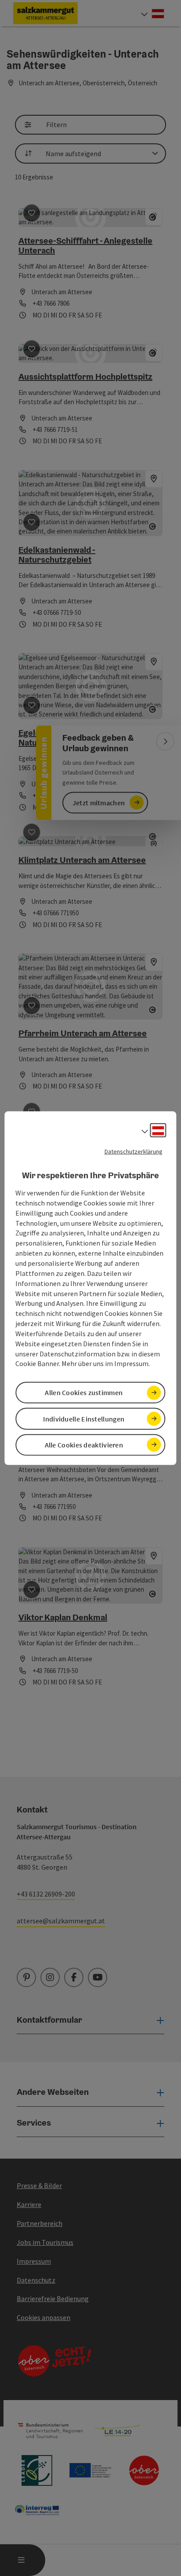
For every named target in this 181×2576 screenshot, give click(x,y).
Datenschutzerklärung (134, 1151)
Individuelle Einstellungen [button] (84, 1418)
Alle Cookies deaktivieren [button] (84, 1445)
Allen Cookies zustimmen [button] (84, 1392)
